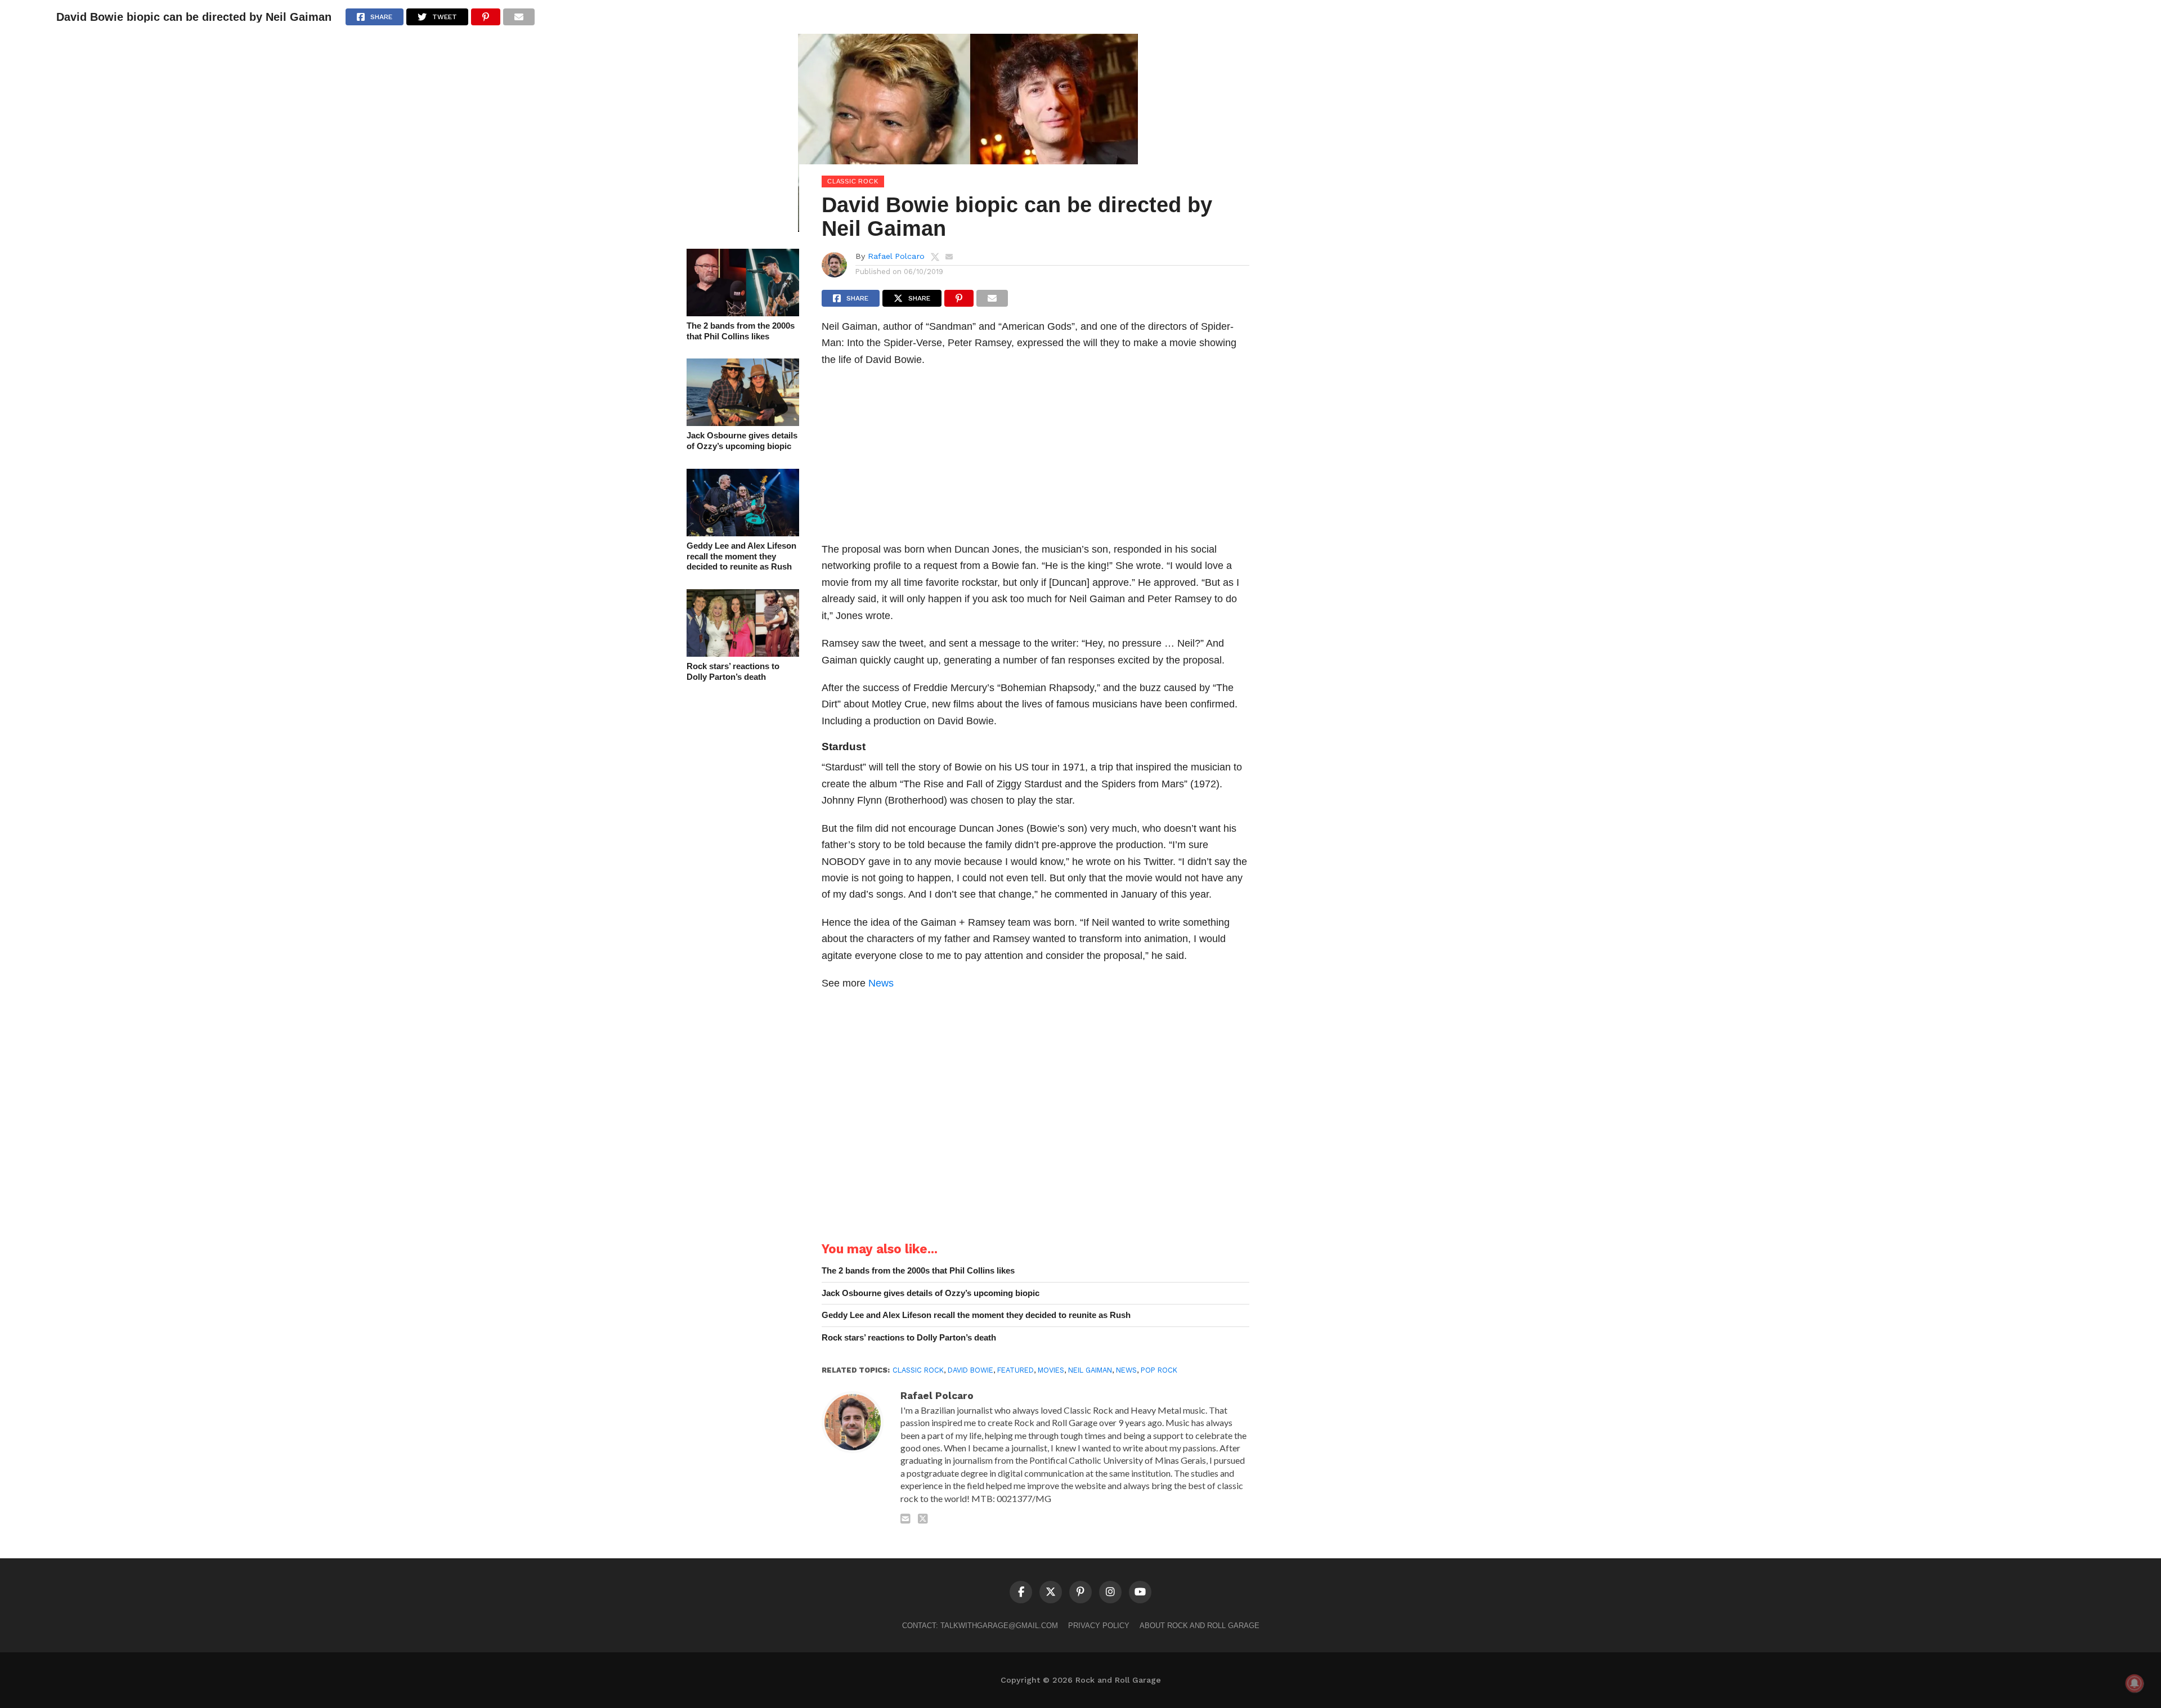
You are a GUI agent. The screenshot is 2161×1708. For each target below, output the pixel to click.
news (1126, 1370)
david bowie (970, 1370)
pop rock (1159, 1370)
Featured (1016, 1370)
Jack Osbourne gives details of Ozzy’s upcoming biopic (742, 441)
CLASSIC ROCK (918, 1370)
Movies (1051, 1370)
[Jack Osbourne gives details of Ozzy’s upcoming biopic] (743, 422)
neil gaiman (1090, 1370)
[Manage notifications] (2135, 1683)
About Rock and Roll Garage (1200, 1626)
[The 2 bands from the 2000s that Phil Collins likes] (743, 313)
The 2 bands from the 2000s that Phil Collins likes (741, 331)
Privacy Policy (1099, 1626)
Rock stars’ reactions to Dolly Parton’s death (733, 671)
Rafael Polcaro (896, 256)
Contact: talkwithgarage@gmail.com (980, 1626)
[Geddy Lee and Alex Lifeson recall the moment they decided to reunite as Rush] (743, 533)
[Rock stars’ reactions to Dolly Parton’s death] (743, 653)
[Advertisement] (1035, 458)
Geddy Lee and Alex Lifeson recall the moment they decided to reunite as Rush (741, 556)
